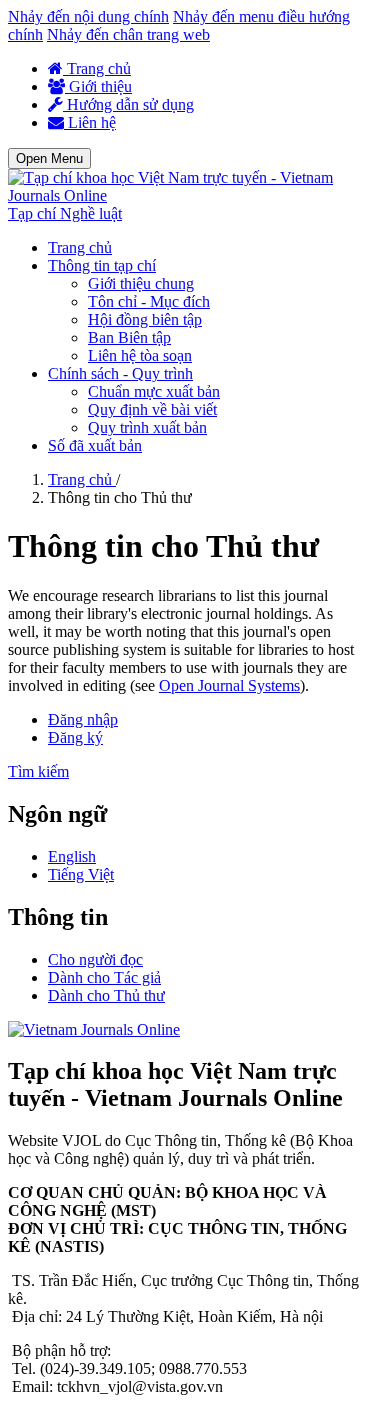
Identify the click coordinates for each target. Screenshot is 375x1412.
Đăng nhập (83, 719)
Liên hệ (90, 122)
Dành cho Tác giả (104, 977)
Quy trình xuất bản (147, 427)
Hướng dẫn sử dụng (128, 104)
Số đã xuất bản (95, 445)
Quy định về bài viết (152, 409)
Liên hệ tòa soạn (140, 355)
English (72, 856)
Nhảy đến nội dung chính (88, 16)
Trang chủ (97, 68)
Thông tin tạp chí (102, 265)
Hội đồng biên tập (145, 319)
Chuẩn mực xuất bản (154, 391)
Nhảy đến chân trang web (128, 34)
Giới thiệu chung (141, 283)
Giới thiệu (98, 86)
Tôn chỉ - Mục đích (149, 301)
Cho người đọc (95, 959)
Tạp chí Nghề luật (65, 213)
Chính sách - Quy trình (120, 373)
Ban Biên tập (129, 337)
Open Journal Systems (229, 685)
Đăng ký (75, 737)
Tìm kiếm (38, 771)
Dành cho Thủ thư (106, 995)
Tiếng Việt (81, 874)
